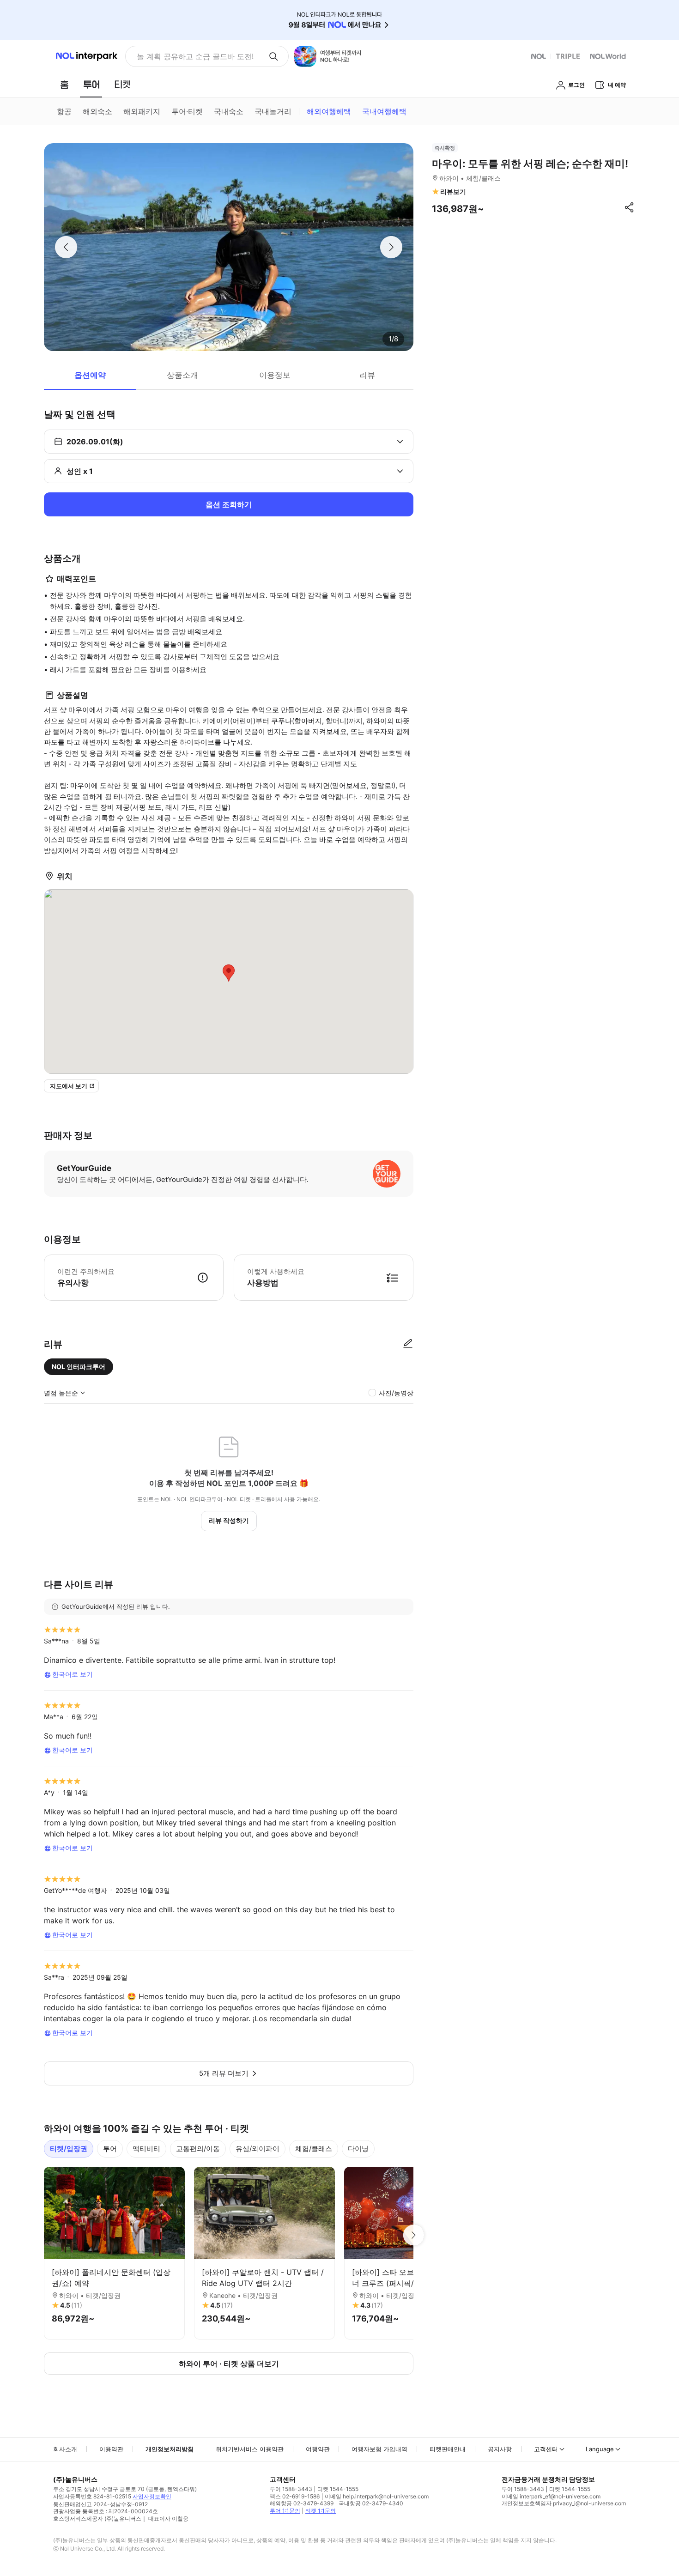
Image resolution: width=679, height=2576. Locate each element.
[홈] (64, 85)
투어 (110, 2149)
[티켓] (122, 85)
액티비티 (146, 2149)
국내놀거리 (273, 111)
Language (600, 2449)
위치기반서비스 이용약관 (250, 2449)
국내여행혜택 (384, 111)
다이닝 (358, 2149)
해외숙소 (97, 111)
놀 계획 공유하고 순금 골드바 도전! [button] (195, 56)
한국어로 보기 (73, 1674)
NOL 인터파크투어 (79, 1367)
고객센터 (546, 2449)
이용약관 (111, 2449)
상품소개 (182, 375)
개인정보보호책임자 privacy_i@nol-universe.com (564, 2503)
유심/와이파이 (258, 2149)
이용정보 (275, 375)
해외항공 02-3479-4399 (302, 2503)
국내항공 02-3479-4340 (371, 2503)
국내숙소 (229, 111)
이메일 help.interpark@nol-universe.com (377, 2496)
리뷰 (367, 375)
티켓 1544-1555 (338, 2489)
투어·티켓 (187, 111)
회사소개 (65, 2449)
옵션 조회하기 (229, 504)
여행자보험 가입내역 (379, 2449)
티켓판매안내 (448, 2449)
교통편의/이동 (198, 2149)
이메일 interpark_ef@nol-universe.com (551, 2496)
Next (413, 2235)
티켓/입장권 (69, 2149)
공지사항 (500, 2449)
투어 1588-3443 (291, 2489)
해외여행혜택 (329, 111)
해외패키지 (142, 111)
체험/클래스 (314, 2149)
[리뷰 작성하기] (408, 1344)
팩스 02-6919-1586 (295, 2496)
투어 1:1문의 (285, 2511)
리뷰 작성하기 (229, 1520)
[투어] (91, 85)
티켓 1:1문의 (321, 2511)
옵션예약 (90, 375)
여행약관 (318, 2449)
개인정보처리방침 (170, 2449)
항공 (64, 111)
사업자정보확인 (152, 2496)
